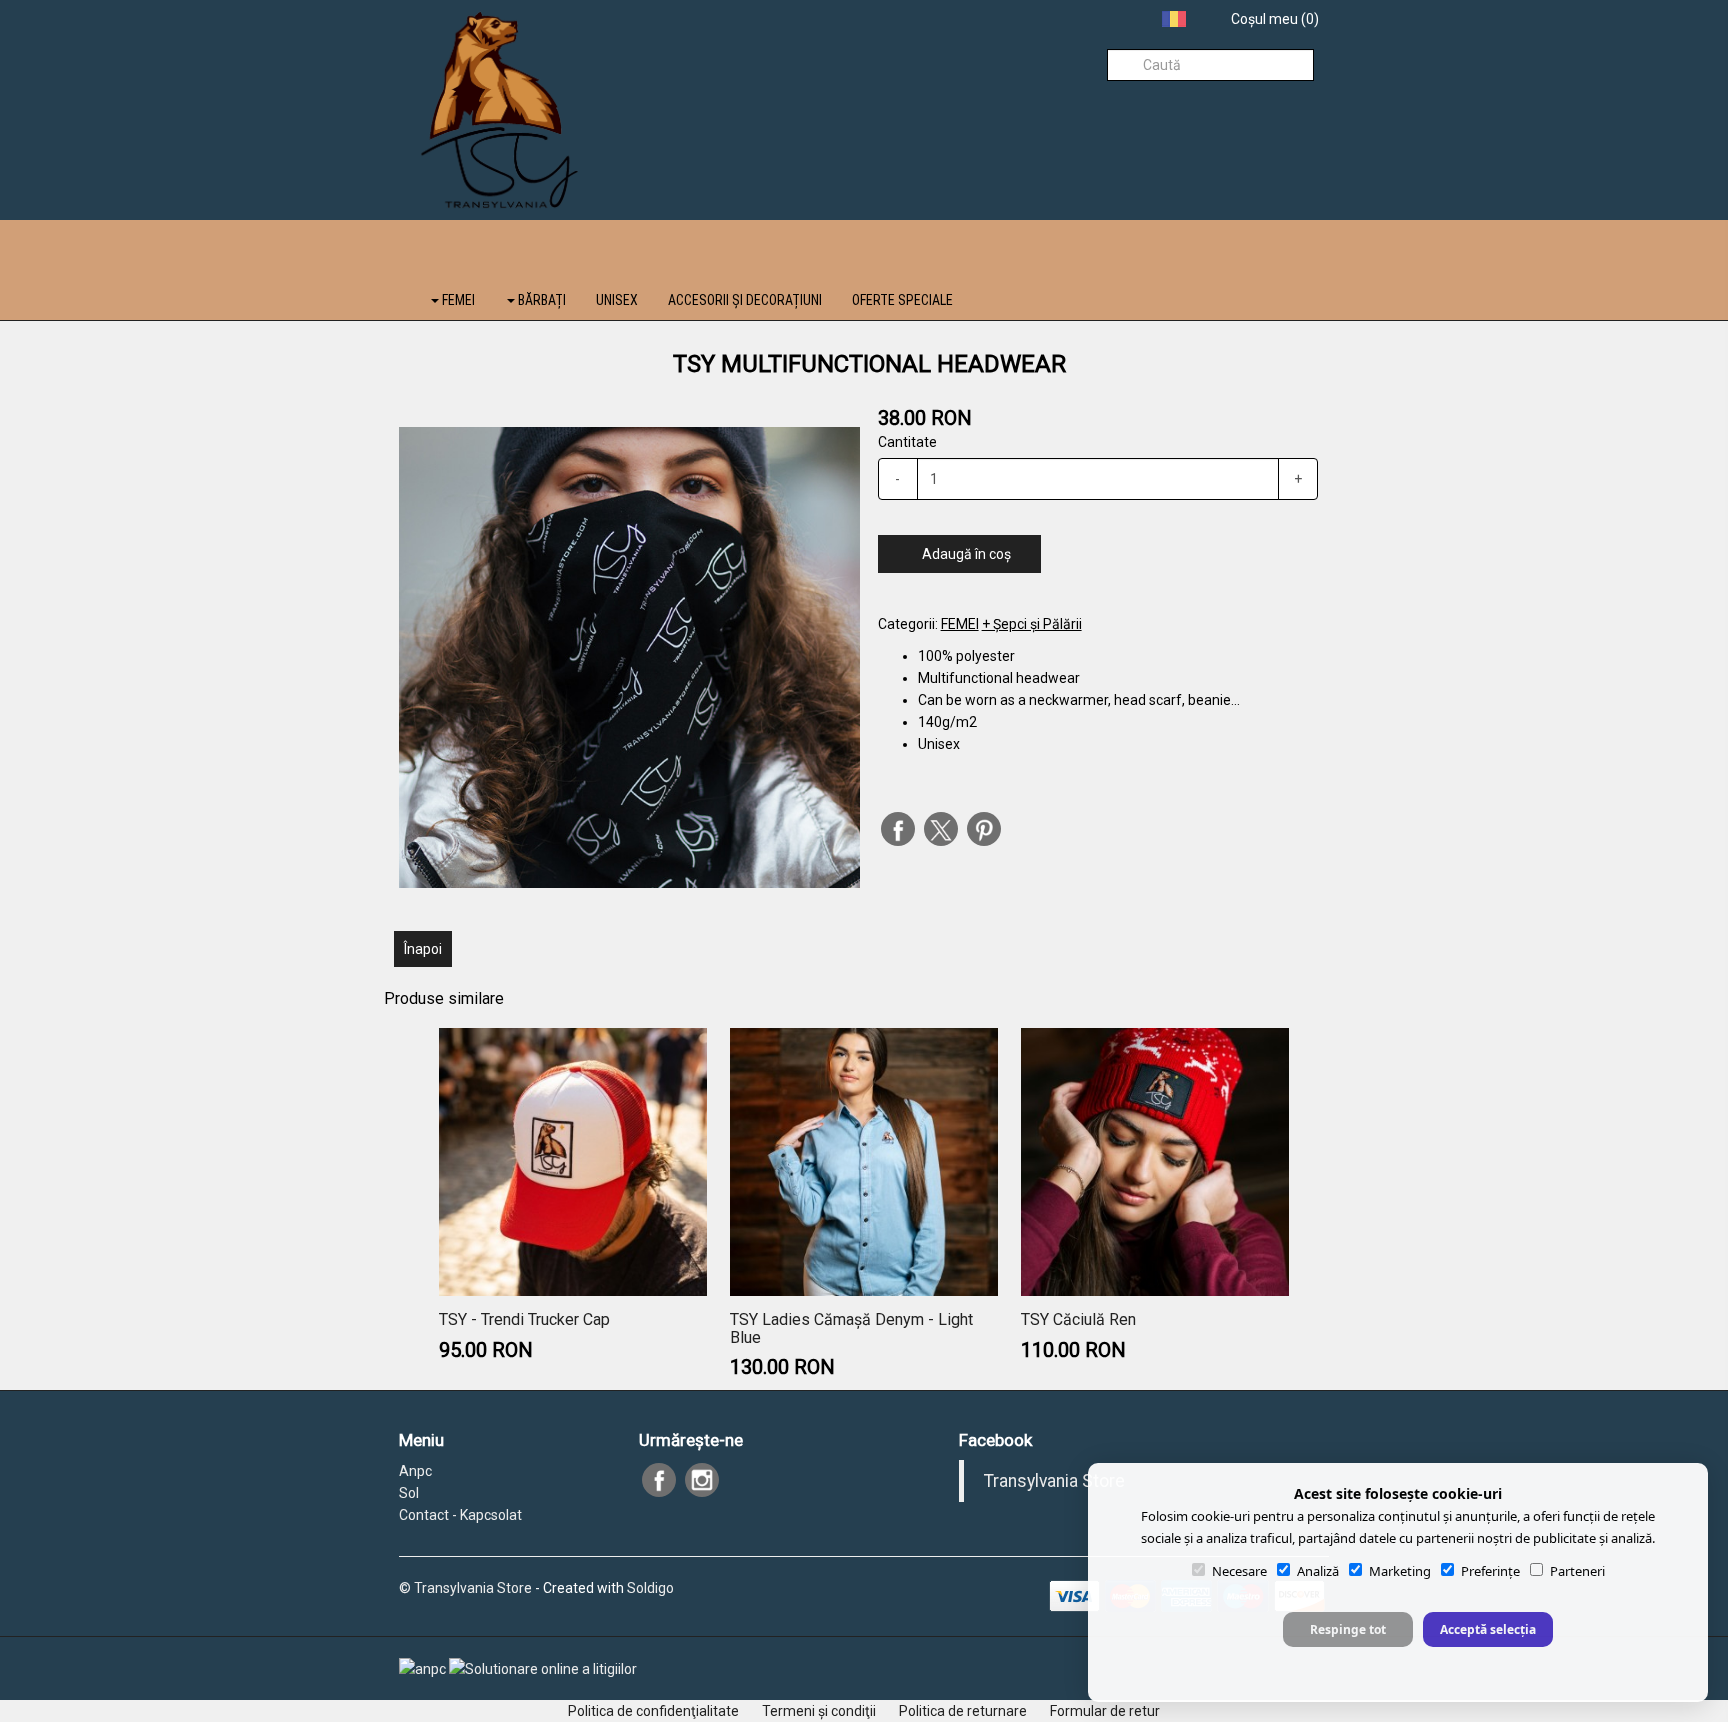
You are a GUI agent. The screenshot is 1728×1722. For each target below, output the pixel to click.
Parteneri (1577, 1571)
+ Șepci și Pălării (1032, 624)
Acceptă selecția (1488, 1629)
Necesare (1239, 1571)
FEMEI (457, 300)
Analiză (1318, 1571)
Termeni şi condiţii (819, 1711)
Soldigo (650, 1588)
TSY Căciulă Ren (1078, 1319)
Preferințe (1490, 1571)
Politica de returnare (963, 1711)
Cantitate (907, 442)
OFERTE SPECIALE (902, 300)
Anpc (415, 1471)
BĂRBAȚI (540, 300)
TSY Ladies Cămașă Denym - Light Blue (851, 1328)
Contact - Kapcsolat (460, 1515)
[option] (629, 657)
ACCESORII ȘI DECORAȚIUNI (745, 300)
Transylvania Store (1054, 1481)
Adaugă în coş (965, 554)
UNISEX (617, 300)
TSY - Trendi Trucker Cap (524, 1319)
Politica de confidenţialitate (653, 1711)
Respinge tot (1348, 1629)
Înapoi (423, 949)
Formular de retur (1105, 1711)
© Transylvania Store (465, 1588)
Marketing (1400, 1571)
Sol (409, 1493)
